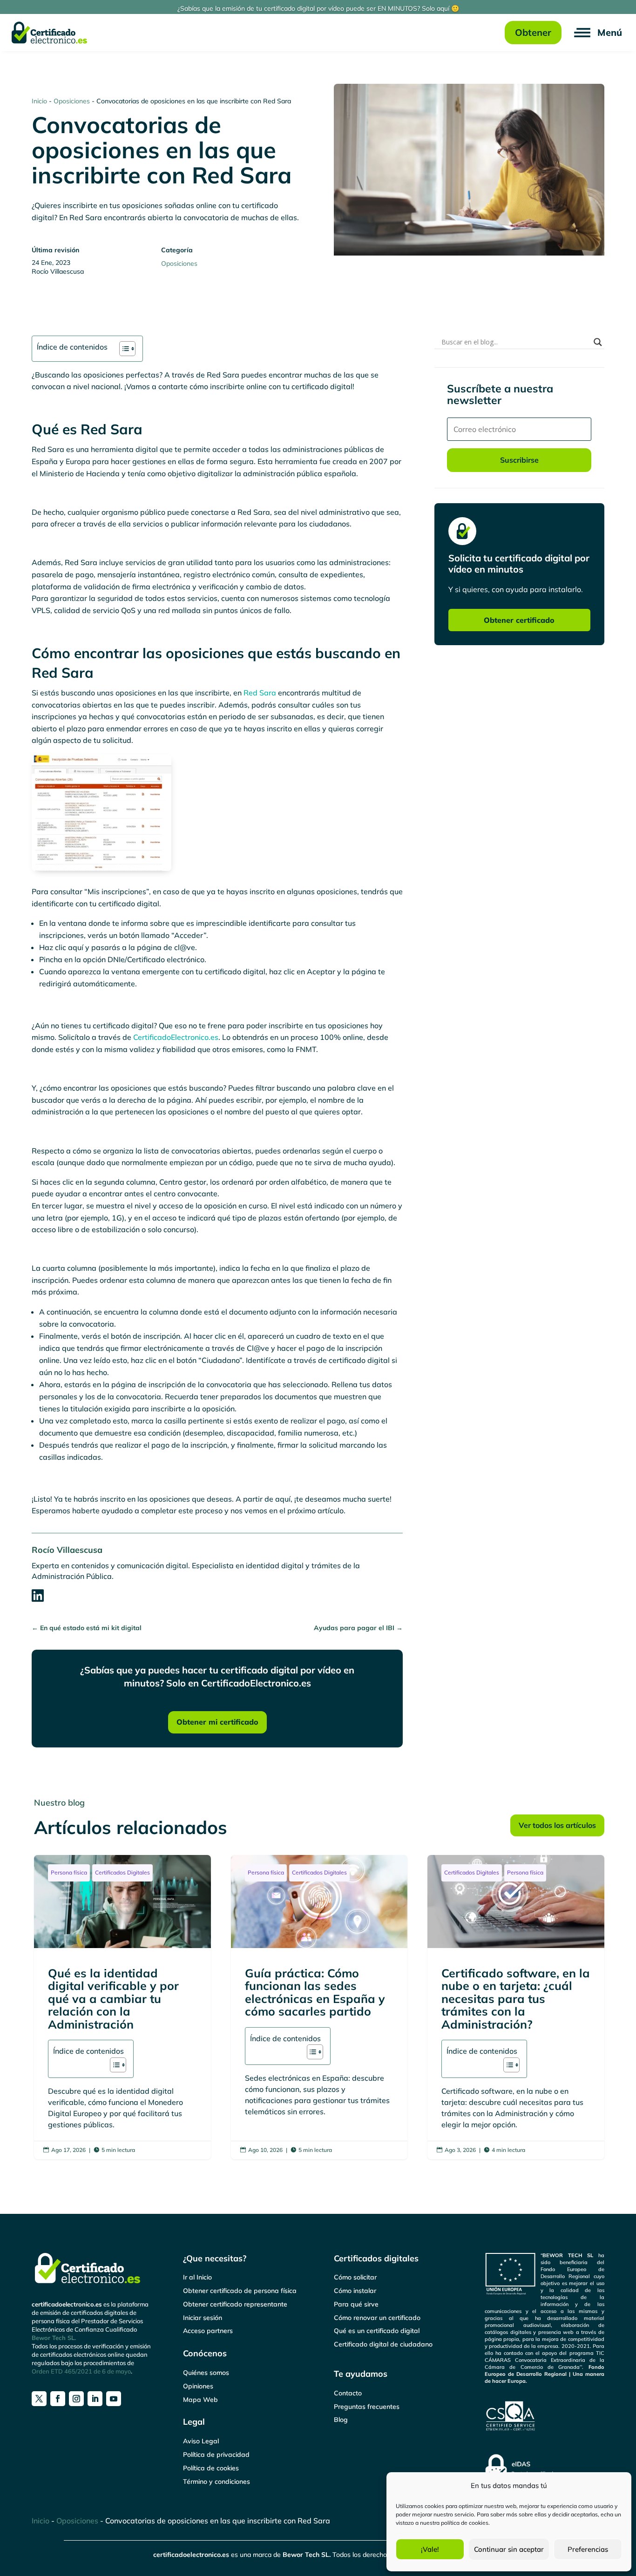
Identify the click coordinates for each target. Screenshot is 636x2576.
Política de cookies (211, 2468)
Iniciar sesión (203, 2318)
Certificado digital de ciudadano (383, 2344)
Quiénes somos (206, 2373)
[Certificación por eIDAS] (545, 2470)
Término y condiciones (217, 2482)
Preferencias (588, 2549)
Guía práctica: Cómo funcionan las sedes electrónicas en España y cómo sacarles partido (319, 2007)
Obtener (533, 32)
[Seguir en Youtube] (114, 2399)
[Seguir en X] (39, 2399)
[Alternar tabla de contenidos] (123, 349)
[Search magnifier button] (598, 342)
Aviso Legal (201, 2441)
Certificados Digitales (122, 1872)
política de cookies (465, 2523)
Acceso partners (208, 2331)
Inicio (39, 101)
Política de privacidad (216, 2455)
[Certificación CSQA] (545, 2416)
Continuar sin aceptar (509, 2549)
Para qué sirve (356, 2304)
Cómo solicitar (355, 2277)
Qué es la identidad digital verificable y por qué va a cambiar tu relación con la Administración (122, 2007)
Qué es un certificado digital (377, 2331)
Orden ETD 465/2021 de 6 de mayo (81, 2371)
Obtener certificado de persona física (240, 2291)
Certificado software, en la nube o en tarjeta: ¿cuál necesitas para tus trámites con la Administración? (516, 2007)
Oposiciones (72, 101)
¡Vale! (430, 2549)
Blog (341, 2420)
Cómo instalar (355, 2291)
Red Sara (260, 693)
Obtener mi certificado (217, 1722)
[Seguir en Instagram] (76, 2399)
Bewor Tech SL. (54, 2338)
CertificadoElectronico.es (176, 1037)
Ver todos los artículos (557, 1825)
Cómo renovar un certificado (377, 2318)
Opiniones (198, 2386)
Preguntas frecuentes (367, 2407)
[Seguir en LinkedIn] (95, 2399)
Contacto (348, 2393)
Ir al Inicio (197, 2277)
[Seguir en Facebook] (58, 2399)
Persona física (69, 1872)
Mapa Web (200, 2400)
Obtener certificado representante (235, 2304)
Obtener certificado (519, 620)
